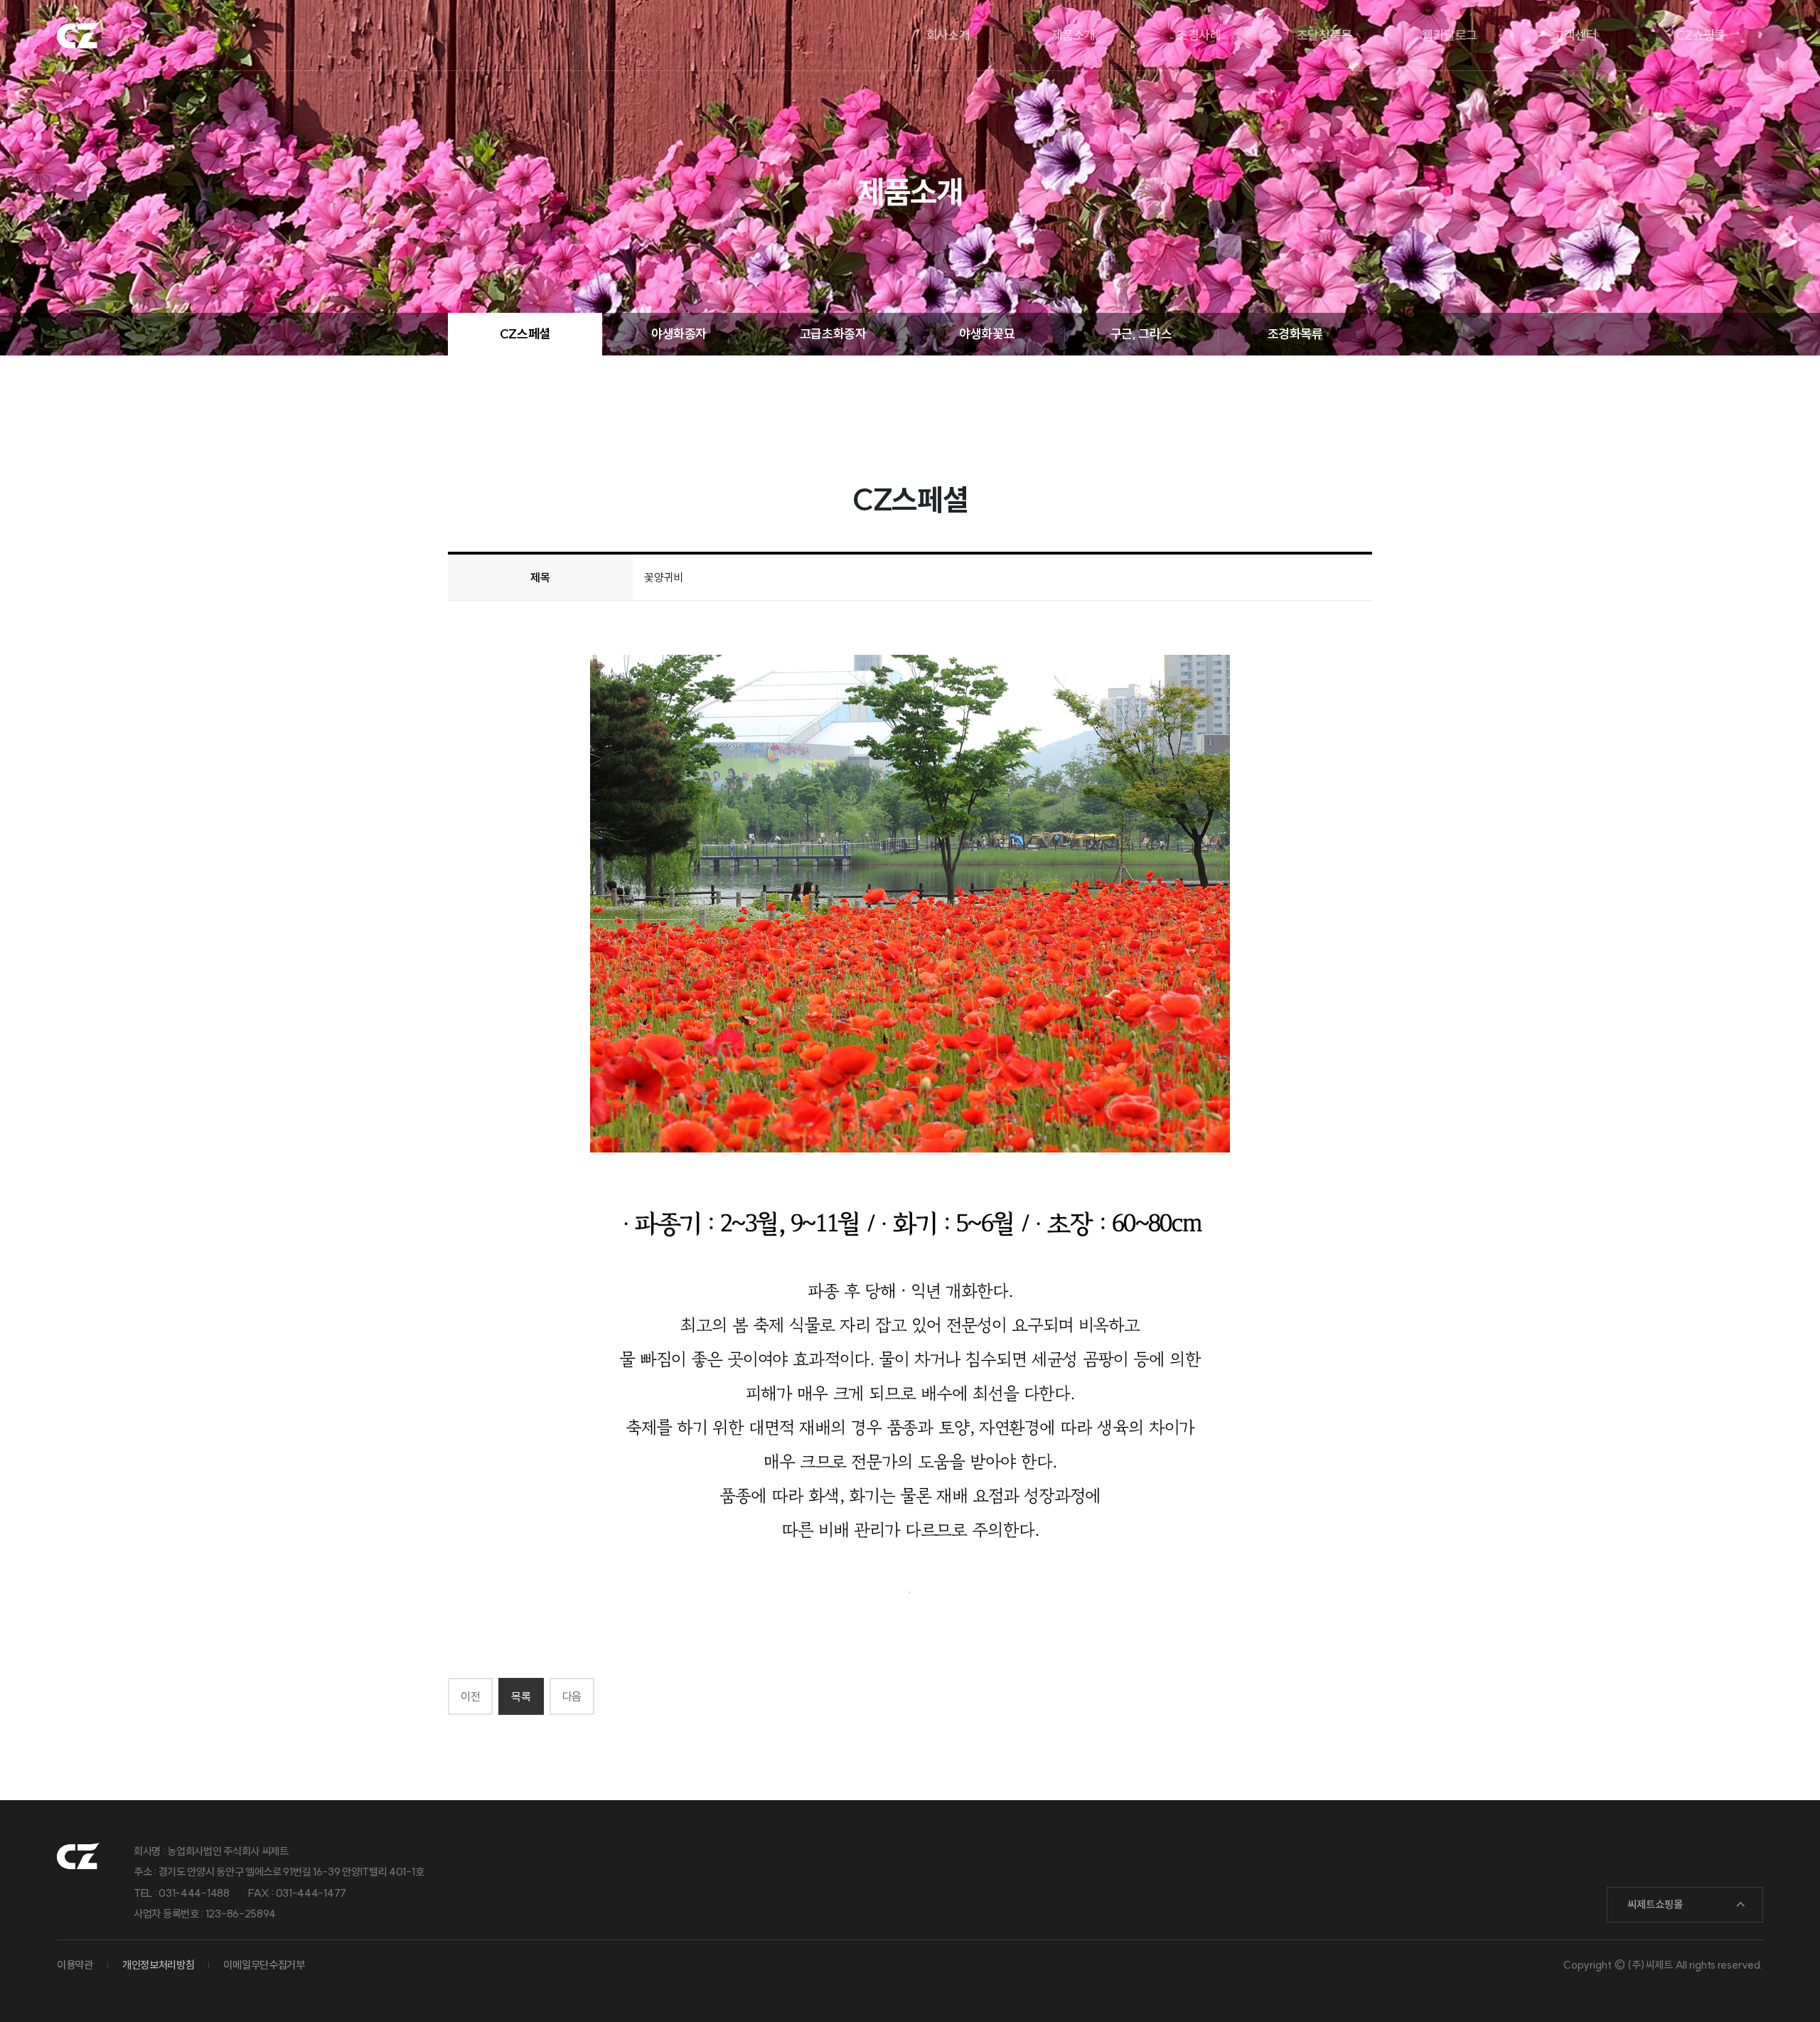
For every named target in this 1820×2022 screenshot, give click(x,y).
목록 (521, 1696)
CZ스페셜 (525, 334)
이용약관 (75, 1965)
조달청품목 (1324, 35)
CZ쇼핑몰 (1701, 35)
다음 (572, 1696)
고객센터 (1575, 35)
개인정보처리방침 (159, 1965)
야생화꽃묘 (987, 334)
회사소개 (948, 35)
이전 (470, 1696)
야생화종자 (679, 334)
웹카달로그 (1449, 35)
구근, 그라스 (1141, 334)
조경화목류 (1295, 334)
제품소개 (1074, 35)
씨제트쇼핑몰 (1655, 1904)
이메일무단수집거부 (264, 1965)
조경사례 (1199, 35)
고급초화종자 (833, 334)
